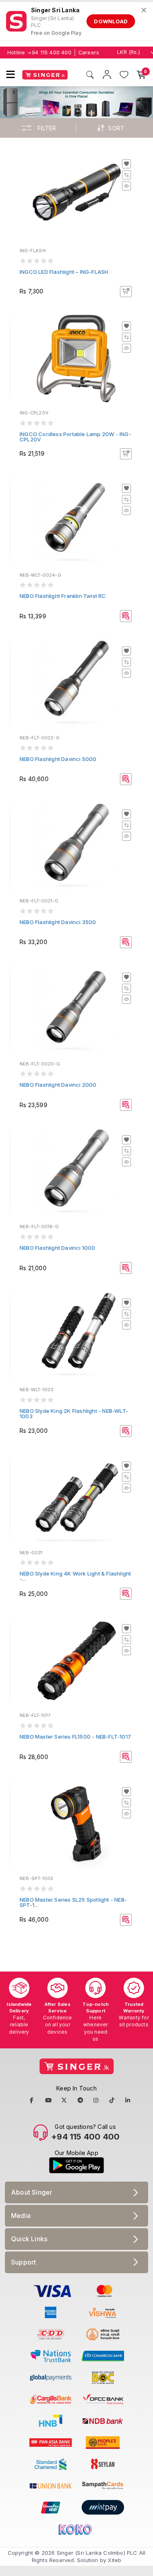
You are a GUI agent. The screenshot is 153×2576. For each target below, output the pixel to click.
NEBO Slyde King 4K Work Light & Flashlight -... (75, 1576)
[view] (126, 186)
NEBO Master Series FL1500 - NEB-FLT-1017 (75, 1737)
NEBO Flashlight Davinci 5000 (58, 759)
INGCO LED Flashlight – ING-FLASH (64, 272)
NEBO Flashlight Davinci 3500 (58, 922)
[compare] (126, 175)
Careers (89, 53)
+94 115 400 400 (50, 53)
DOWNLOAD (111, 21)
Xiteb (114, 2560)
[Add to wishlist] (126, 164)
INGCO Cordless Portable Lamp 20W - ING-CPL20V (75, 437)
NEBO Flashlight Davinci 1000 (58, 1248)
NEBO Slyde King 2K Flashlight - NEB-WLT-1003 (74, 1413)
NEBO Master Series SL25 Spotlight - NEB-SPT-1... (73, 1902)
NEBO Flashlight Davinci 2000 (58, 1085)
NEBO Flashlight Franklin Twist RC (63, 596)
